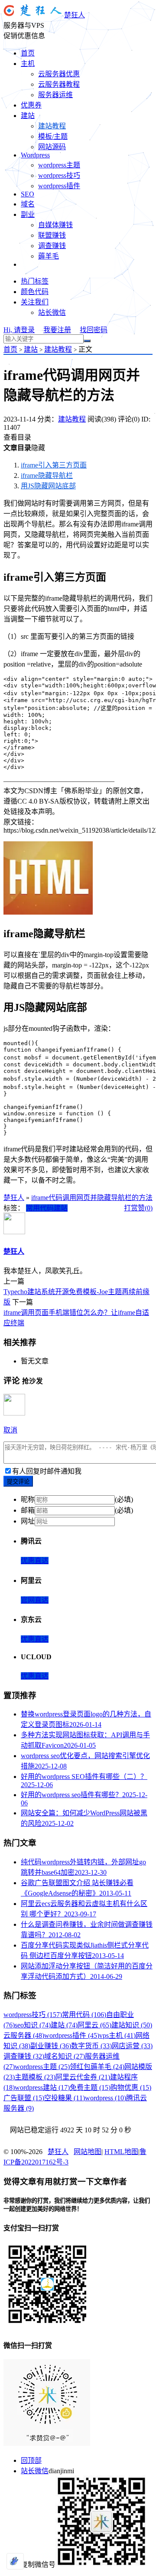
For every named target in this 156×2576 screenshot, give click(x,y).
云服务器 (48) (24, 2035)
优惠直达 (35, 1561)
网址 (28, 1521)
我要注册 (57, 330)
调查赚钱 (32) (24, 2056)
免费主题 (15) (90, 2087)
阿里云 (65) (94, 2025)
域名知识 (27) (65, 2056)
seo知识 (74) (33, 2025)
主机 (28, 64)
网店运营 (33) (132, 2046)
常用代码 (40, 1208)
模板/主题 (53, 136)
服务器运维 (55, 95)
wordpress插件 (59, 186)
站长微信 (52, 312)
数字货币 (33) (91, 2046)
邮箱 (28, 1510)
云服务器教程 (59, 84)
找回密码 (94, 330)
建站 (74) (64, 2025)
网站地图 (88, 2152)
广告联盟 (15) (24, 2098)
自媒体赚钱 (55, 225)
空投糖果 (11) (65, 2098)
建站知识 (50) (132, 2025)
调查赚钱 (52, 246)
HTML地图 (121, 2152)
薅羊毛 (49, 256)
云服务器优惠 (59, 74)
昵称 (28, 1499)
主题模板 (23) (35, 2077)
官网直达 (35, 1600)
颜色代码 (35, 292)
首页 (28, 53)
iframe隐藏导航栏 (47, 476)
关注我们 (35, 302)
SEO (28, 194)
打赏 (131, 1208)
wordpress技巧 (59, 175)
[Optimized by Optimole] (15, 2561)
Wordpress (35, 155)
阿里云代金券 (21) (83, 2077)
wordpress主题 (59, 165)
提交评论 (18, 1482)
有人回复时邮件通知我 (47, 1471)
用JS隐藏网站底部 (48, 486)
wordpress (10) (106, 2098)
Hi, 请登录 (19, 330)
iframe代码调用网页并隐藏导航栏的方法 (92, 1198)
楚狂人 (75, 15)
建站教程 (52, 126)
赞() (145, 1208)
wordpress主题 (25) (42, 2067)
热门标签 (35, 281)
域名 (28, 204)
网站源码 (52, 147)
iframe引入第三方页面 (54, 465)
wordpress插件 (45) (72, 2035)
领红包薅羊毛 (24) (97, 2067)
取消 (10, 1430)
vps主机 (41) (117, 2035)
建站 (28, 116)
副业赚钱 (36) (51, 2046)
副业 (28, 214)
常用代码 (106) (84, 2015)
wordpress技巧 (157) (33, 2015)
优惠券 (31, 105)
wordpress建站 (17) (42, 2087)
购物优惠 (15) (131, 2087)
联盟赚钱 (52, 235)
